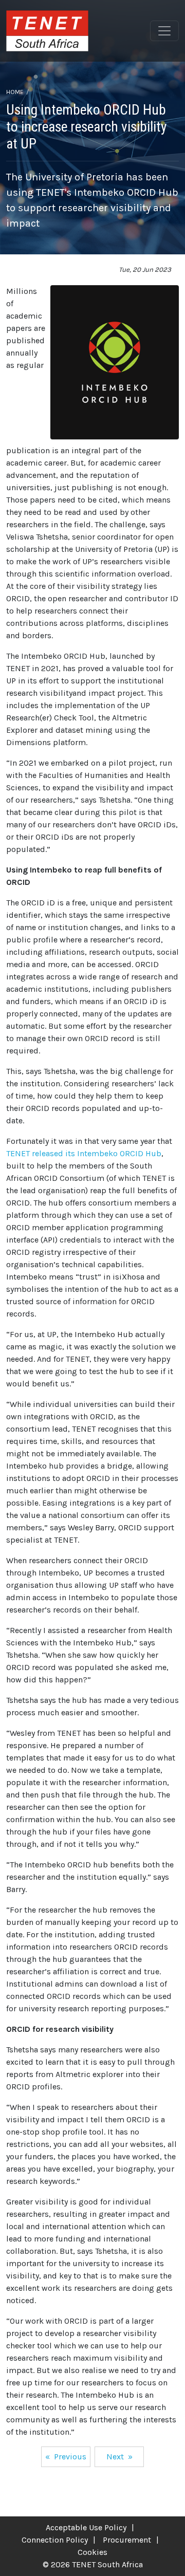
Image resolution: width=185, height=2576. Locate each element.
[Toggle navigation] (164, 31)
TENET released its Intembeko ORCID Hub (84, 1153)
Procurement (127, 2540)
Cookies (92, 2552)
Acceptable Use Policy (86, 2527)
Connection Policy (55, 2540)
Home (15, 92)
